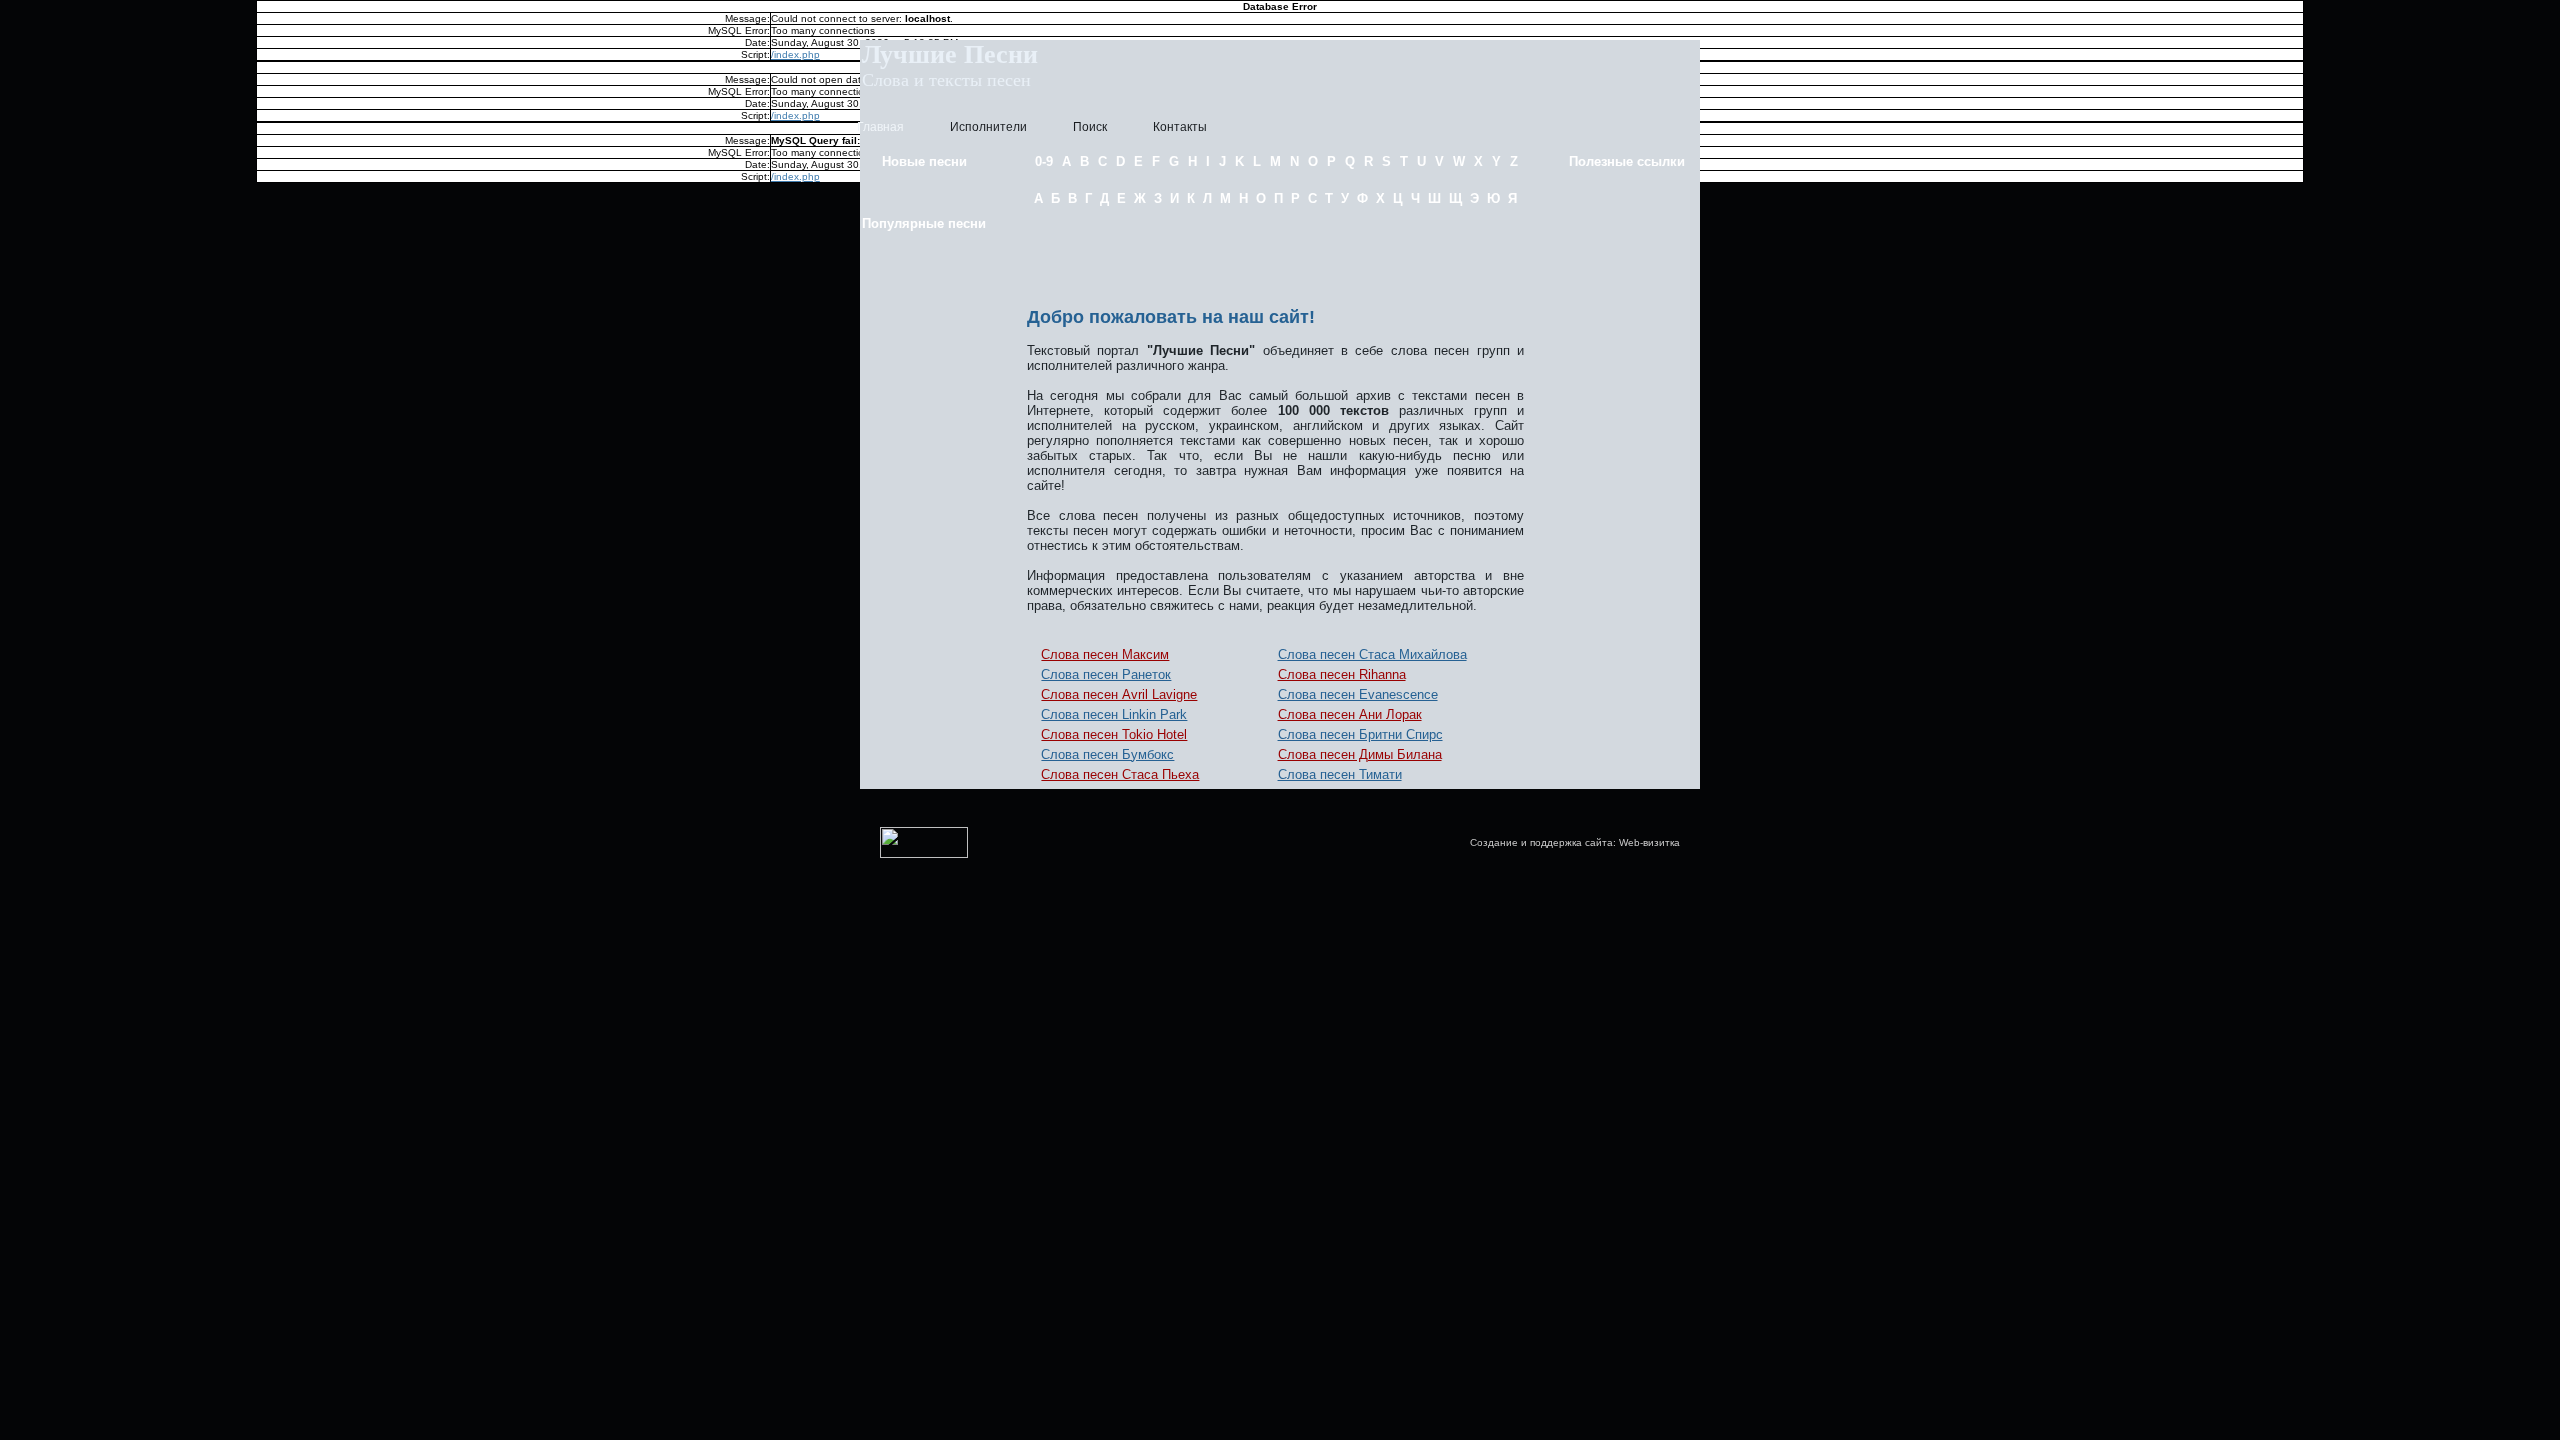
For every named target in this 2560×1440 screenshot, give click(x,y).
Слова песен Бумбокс (1107, 754)
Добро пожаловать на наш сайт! (1171, 317)
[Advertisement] (1276, 253)
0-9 (1044, 161)
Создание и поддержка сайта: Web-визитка (1575, 842)
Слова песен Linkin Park (1114, 714)
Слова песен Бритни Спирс (1360, 734)
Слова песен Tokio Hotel (1114, 734)
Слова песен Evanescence (1358, 694)
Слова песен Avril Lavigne (1119, 694)
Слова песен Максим (1105, 654)
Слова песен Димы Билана (1360, 754)
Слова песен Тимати (1340, 774)
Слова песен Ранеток (1106, 674)
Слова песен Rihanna (1342, 674)
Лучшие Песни (950, 54)
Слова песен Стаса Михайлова (1372, 654)
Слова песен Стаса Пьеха (1120, 774)
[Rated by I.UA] (924, 854)
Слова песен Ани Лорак (1350, 714)
